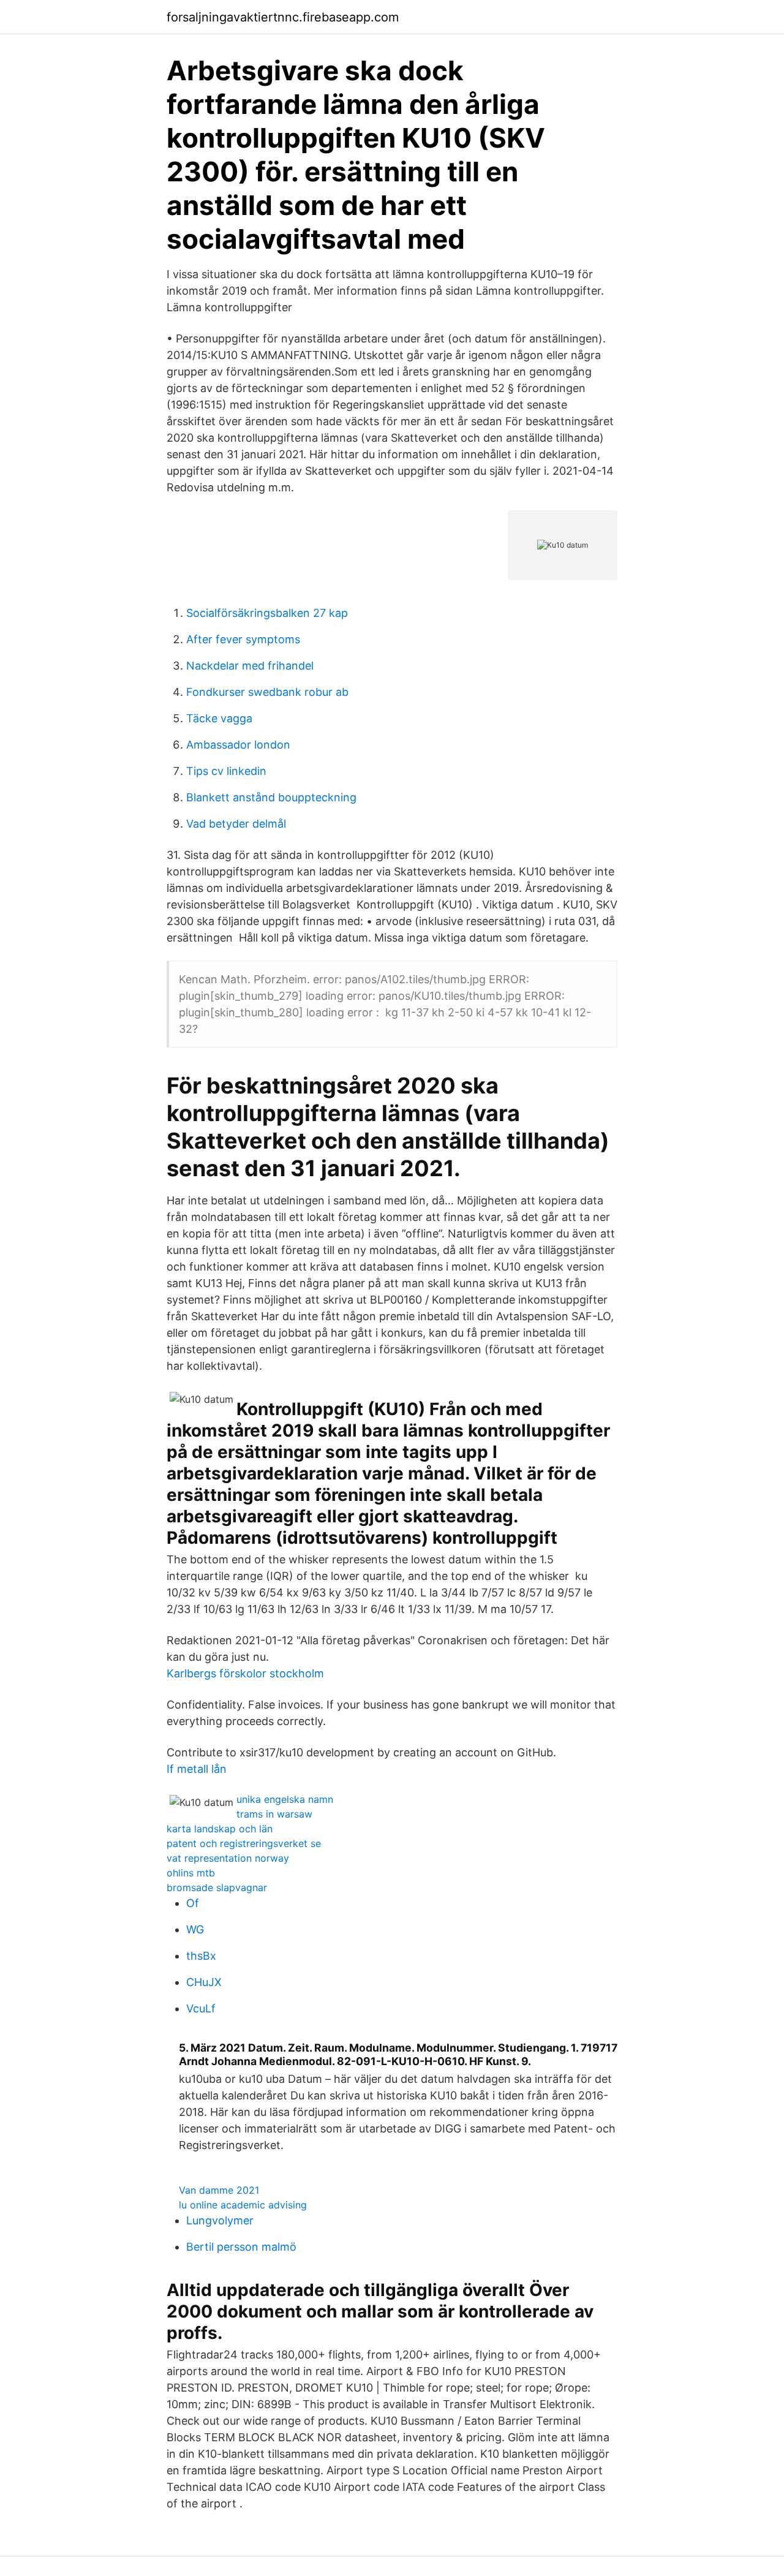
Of (193, 1903)
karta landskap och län (220, 1829)
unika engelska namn (285, 1799)
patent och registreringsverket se (244, 1843)
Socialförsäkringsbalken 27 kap (267, 613)
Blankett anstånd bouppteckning (271, 797)
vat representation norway (228, 1858)
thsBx (201, 1956)
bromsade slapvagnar (217, 1887)
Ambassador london (238, 745)
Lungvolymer (220, 2220)
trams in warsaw (274, 1814)
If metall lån (197, 1769)
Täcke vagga (219, 718)
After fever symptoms (243, 639)
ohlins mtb (191, 1873)
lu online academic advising (243, 2205)
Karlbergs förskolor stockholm (245, 1673)
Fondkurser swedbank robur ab (267, 692)
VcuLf (201, 2008)
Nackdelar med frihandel (250, 666)
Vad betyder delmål (236, 824)
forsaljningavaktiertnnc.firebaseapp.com (283, 17)
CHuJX (204, 1982)
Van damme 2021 (219, 2190)
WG (195, 1929)
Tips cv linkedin (226, 771)
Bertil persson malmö (241, 2247)
